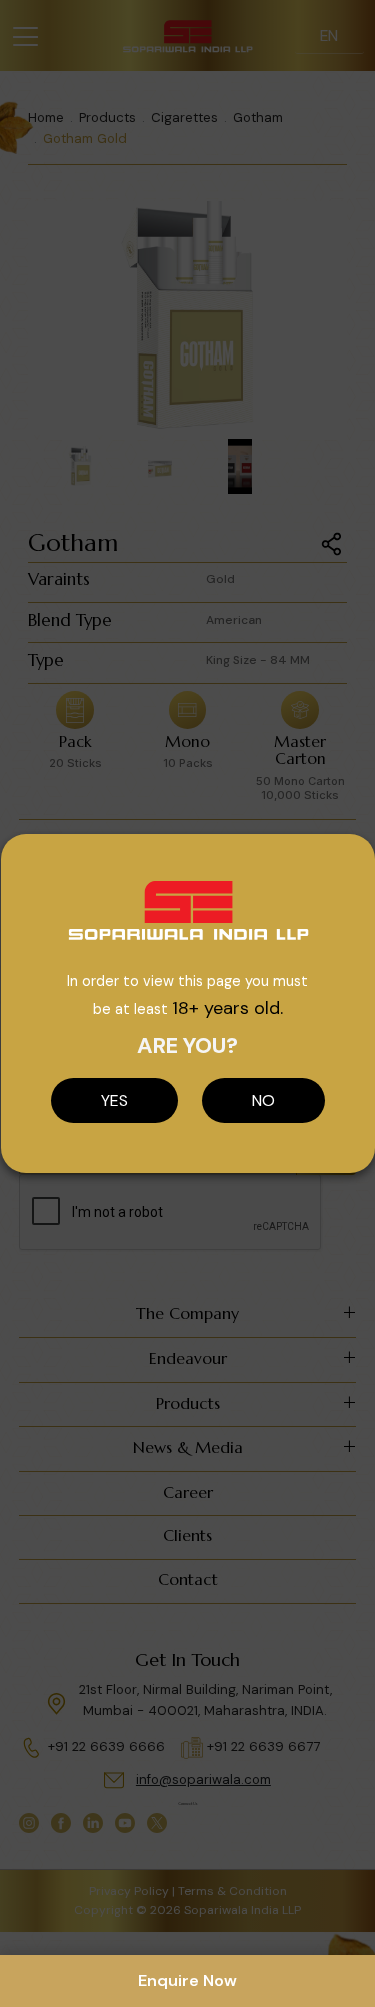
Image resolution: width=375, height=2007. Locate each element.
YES (114, 1100)
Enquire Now (187, 1980)
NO (263, 1100)
